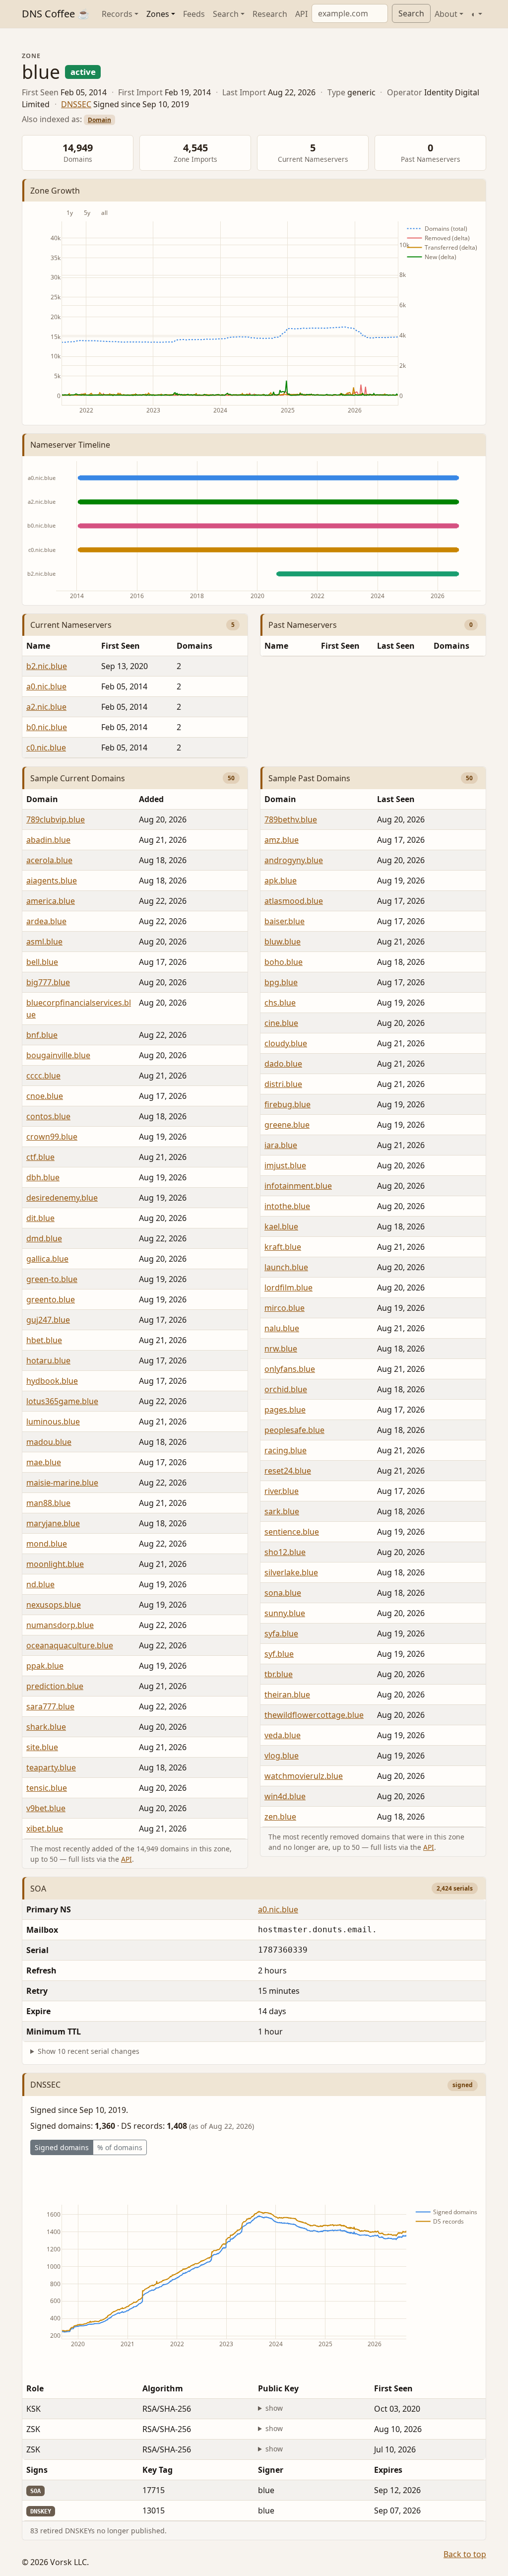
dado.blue (283, 1064)
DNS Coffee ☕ (56, 14)
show (274, 2408)
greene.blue (287, 1125)
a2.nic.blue (46, 707)
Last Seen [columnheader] (396, 646)
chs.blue (280, 1003)
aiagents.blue (52, 881)
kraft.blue (283, 1247)
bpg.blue (281, 982)
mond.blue (47, 1544)
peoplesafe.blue (294, 1430)
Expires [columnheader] (388, 2470)
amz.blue (282, 840)
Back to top (465, 2554)
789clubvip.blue (56, 819)
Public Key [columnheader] (278, 2388)
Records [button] (117, 14)
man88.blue (48, 1503)
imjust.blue (285, 1165)
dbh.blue (43, 1177)
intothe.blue (287, 1206)
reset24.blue (288, 1471)
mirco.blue (285, 1308)
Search (411, 13)
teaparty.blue (51, 1767)
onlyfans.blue (290, 1369)
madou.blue (49, 1442)
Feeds (194, 14)
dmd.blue (44, 1238)
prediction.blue (55, 1686)
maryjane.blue (53, 1523)
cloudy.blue (286, 1043)
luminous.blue (53, 1422)
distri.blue (283, 1084)
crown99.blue (52, 1137)
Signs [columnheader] (37, 2470)
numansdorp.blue (60, 1625)
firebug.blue (287, 1104)
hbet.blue (44, 1340)
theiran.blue (287, 1695)
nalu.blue (282, 1328)
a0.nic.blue (46, 686)
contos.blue (48, 1116)
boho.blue (284, 962)
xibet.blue (45, 1829)
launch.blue (286, 1267)
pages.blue (285, 1410)
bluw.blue (283, 942)
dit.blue (40, 1218)
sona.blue (283, 1593)
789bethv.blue (291, 819)
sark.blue (282, 1511)
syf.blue (279, 1654)
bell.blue (42, 962)
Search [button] (226, 14)
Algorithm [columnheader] (163, 2388)
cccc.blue (43, 1076)
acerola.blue (49, 860)
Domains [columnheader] (194, 646)
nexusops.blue (54, 1605)
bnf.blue (42, 1035)
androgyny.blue (294, 860)
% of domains (120, 2147)
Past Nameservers (303, 625)
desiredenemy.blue (62, 1198)
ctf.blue (40, 1157)
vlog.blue (282, 1756)
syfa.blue (281, 1633)
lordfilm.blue (288, 1288)
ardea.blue (46, 921)
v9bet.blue (46, 1808)
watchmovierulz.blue (304, 1776)
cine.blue (281, 1023)
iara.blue (281, 1145)
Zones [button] (158, 14)
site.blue (42, 1747)
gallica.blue (47, 1259)
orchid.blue (286, 1389)
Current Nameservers (71, 625)
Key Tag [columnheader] (158, 2470)
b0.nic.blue (47, 727)
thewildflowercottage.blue (314, 1715)
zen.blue (280, 1817)
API (301, 14)
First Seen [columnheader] (121, 646)
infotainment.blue (298, 1186)
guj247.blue (48, 1320)
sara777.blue (50, 1706)
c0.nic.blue (46, 747)
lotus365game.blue (62, 1401)
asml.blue (44, 942)
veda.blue (283, 1735)
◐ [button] (474, 14)
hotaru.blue (48, 1360)
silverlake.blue (291, 1572)
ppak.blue (45, 1666)
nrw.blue (281, 1349)
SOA (38, 1889)
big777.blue (48, 982)
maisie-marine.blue (62, 1483)
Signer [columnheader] (271, 2470)
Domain (99, 120)
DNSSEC (76, 104)
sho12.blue (285, 1552)
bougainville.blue (58, 1055)
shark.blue (46, 1727)
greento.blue (51, 1299)
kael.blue (281, 1226)
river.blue (282, 1491)
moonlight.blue (55, 1564)
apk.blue (281, 881)
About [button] (446, 14)
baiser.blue (285, 921)
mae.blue (44, 1462)
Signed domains (62, 2147)
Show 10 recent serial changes (89, 2051)
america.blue (51, 901)
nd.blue (40, 1584)
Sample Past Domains (309, 778)
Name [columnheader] (38, 646)
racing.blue (286, 1450)
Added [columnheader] (151, 799)
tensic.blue (47, 1788)
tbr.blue (279, 1674)
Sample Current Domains (78, 778)
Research (270, 14)
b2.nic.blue (47, 666)
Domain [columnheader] (42, 799)
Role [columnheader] (35, 2388)
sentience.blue (292, 1532)
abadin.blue (48, 840)
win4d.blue (285, 1796)
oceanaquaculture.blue (70, 1645)
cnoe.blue (45, 1096)
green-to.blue (52, 1279)
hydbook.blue (52, 1381)
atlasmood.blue (294, 901)
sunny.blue (285, 1613)
